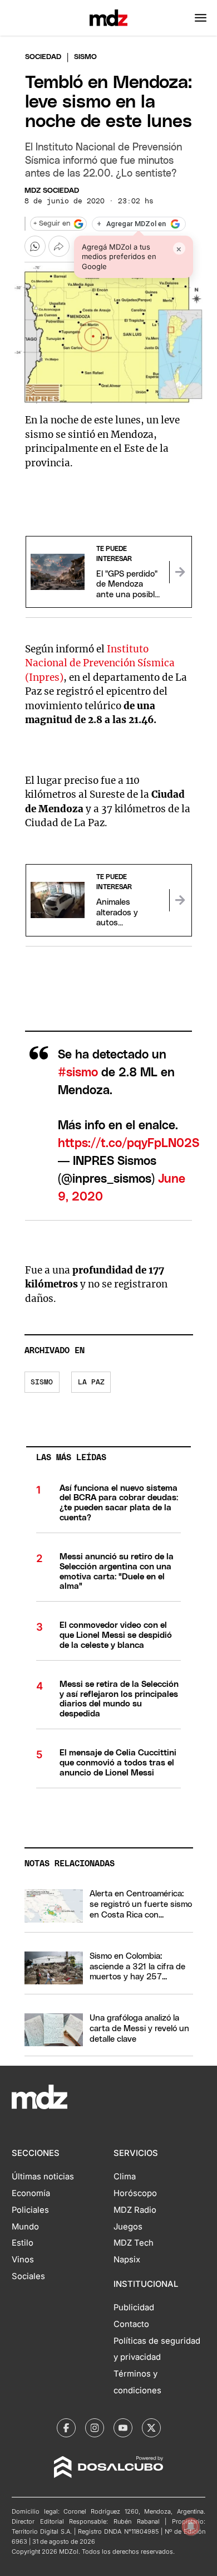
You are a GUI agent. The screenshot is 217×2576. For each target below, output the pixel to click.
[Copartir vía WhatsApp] (35, 246)
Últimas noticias (43, 2177)
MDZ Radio (135, 2210)
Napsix (127, 2260)
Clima (125, 2177)
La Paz (91, 1382)
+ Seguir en (52, 224)
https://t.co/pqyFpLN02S (129, 1143)
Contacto (131, 2324)
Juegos (128, 2227)
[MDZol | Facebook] (66, 2428)
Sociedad (43, 57)
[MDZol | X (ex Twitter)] (151, 2428)
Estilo (23, 2243)
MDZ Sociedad (52, 191)
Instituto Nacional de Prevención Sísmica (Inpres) (100, 663)
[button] (201, 18)
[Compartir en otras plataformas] (59, 246)
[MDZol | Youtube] (123, 2428)
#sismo (78, 1073)
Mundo (25, 2227)
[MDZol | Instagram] (95, 2428)
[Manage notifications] (191, 2526)
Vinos (23, 2260)
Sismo (42, 1382)
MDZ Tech (134, 2243)
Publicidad (134, 2307)
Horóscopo (135, 2193)
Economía (31, 2193)
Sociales (28, 2276)
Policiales (30, 2210)
